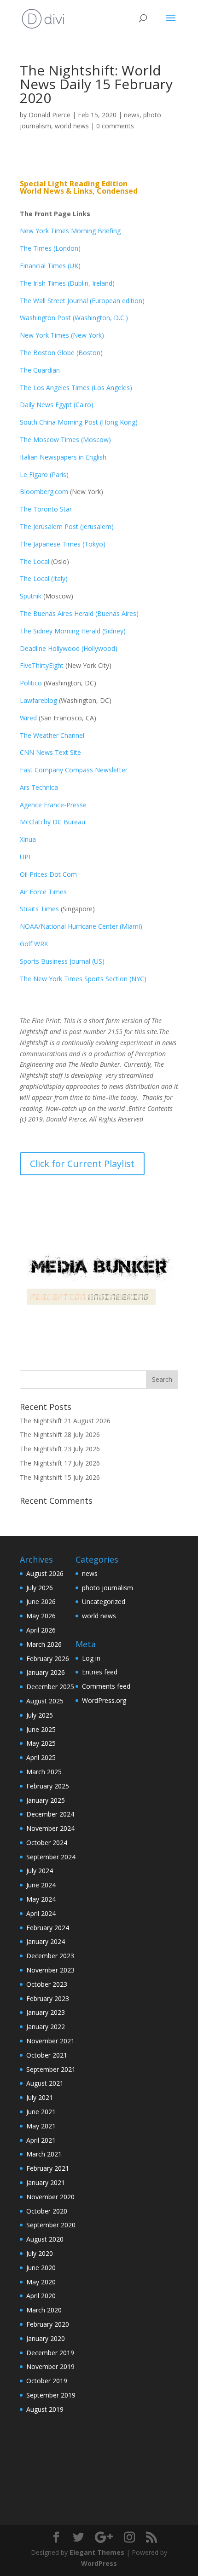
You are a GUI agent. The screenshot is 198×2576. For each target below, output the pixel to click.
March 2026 (44, 1644)
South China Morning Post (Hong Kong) (79, 422)
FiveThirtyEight (42, 665)
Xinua (28, 839)
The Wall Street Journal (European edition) (82, 301)
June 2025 (41, 1729)
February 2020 (48, 2324)
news (132, 115)
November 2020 (50, 2197)
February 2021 (48, 2168)
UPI (25, 857)
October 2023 (47, 1984)
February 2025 (48, 1786)
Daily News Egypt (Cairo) (57, 405)
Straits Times (40, 909)
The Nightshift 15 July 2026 (60, 1477)
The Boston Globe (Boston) (61, 353)
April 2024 (41, 1913)
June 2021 (41, 2112)
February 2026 (48, 1659)
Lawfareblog (38, 700)
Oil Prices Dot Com (48, 874)
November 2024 (50, 1828)
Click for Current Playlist (82, 1164)
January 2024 (46, 1941)
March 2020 (44, 2310)
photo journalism (108, 1588)
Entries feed (100, 1672)
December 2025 (50, 1687)
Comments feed (106, 1686)
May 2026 (41, 1616)
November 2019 (50, 2366)
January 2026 (46, 1672)
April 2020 (41, 2296)
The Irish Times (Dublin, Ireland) (67, 283)
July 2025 (40, 1715)
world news (72, 126)
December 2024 (50, 1814)
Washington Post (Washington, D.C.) (74, 318)
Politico (31, 683)
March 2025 (44, 1772)
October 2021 (47, 2055)
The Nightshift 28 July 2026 (60, 1435)
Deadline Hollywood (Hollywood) (69, 648)
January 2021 (46, 2182)
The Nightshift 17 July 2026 (60, 1463)
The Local (35, 561)
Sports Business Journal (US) (62, 961)
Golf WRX (34, 944)
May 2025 (41, 1743)
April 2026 (41, 1630)
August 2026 (45, 1573)
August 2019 (45, 2409)
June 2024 (41, 1885)
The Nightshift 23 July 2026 (60, 1449)
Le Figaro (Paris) (44, 474)
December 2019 (50, 2353)
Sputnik (31, 596)
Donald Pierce (49, 115)
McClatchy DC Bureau (52, 822)
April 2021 (41, 2140)
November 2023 (50, 1970)
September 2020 (51, 2225)
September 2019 (51, 2395)
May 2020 (41, 2282)
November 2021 (50, 2041)
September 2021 (51, 2069)
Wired (29, 718)
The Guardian (40, 370)
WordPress (99, 2563)
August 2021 (45, 2083)
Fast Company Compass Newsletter (74, 770)
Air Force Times (43, 892)
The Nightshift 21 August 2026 (65, 1421)
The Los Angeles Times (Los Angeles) (76, 388)
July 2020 (40, 2253)
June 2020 (41, 2268)
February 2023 (48, 1998)
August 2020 (45, 2239)
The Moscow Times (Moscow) (65, 440)
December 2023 (50, 1956)
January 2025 (46, 1800)
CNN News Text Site (50, 752)
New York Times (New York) (62, 335)
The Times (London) (50, 248)
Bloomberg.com (44, 492)
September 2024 (51, 1857)
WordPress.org (104, 1700)
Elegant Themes (97, 2552)
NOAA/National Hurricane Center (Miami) (81, 926)
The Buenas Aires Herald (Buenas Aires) (79, 613)
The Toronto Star (46, 509)
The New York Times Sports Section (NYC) (83, 979)
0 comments (115, 126)
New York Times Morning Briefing (70, 231)
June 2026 (41, 1601)
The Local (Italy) (44, 578)
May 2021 (41, 2126)
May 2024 (41, 1899)
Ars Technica (41, 787)
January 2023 (46, 2012)
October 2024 (47, 1843)
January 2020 (46, 2338)
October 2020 (47, 2211)
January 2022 (46, 2027)
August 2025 (45, 1701)
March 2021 (44, 2154)
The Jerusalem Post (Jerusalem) (67, 526)
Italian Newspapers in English (63, 457)
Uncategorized (104, 1601)
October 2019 (47, 2381)
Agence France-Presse (53, 805)
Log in (91, 1658)
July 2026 (40, 1588)
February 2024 (48, 1928)
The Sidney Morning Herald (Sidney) (73, 631)
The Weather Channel (52, 735)
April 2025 (41, 1757)
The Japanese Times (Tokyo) (63, 544)
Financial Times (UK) (50, 266)
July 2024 (40, 1871)
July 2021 (40, 2097)
